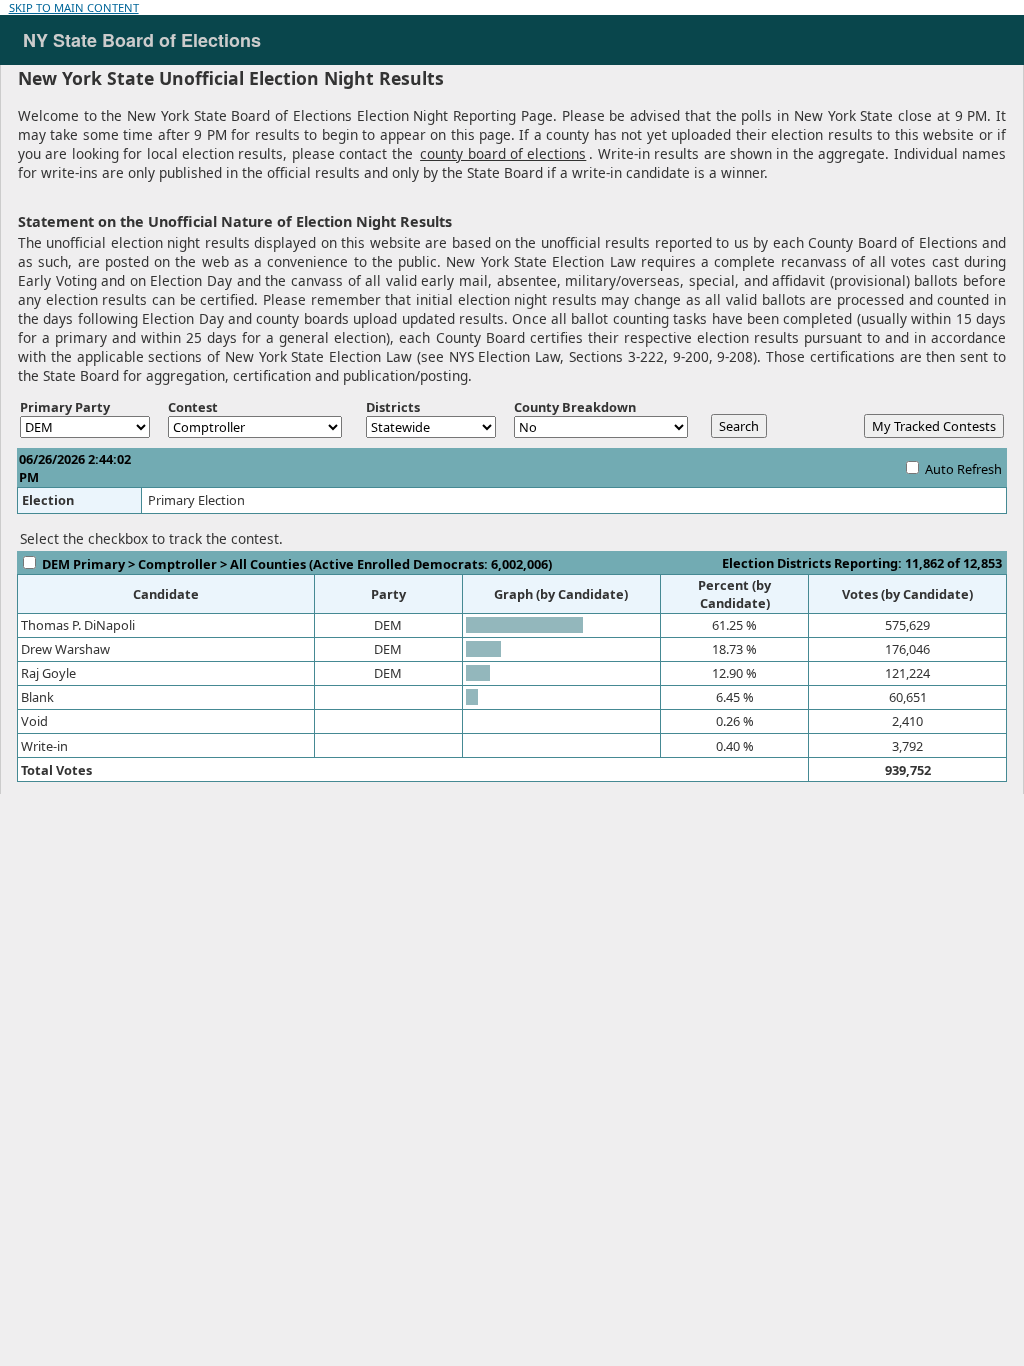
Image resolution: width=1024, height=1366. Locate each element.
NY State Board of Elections (132, 40)
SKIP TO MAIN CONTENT (74, 7)
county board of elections (503, 153)
